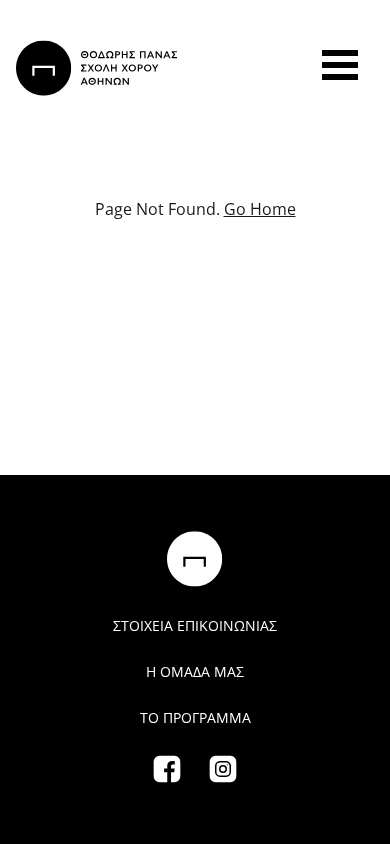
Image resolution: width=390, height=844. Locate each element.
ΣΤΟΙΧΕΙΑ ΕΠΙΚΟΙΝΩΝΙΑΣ (195, 625)
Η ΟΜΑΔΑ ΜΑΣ (195, 671)
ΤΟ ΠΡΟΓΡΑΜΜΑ (195, 717)
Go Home (260, 209)
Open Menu (340, 65)
